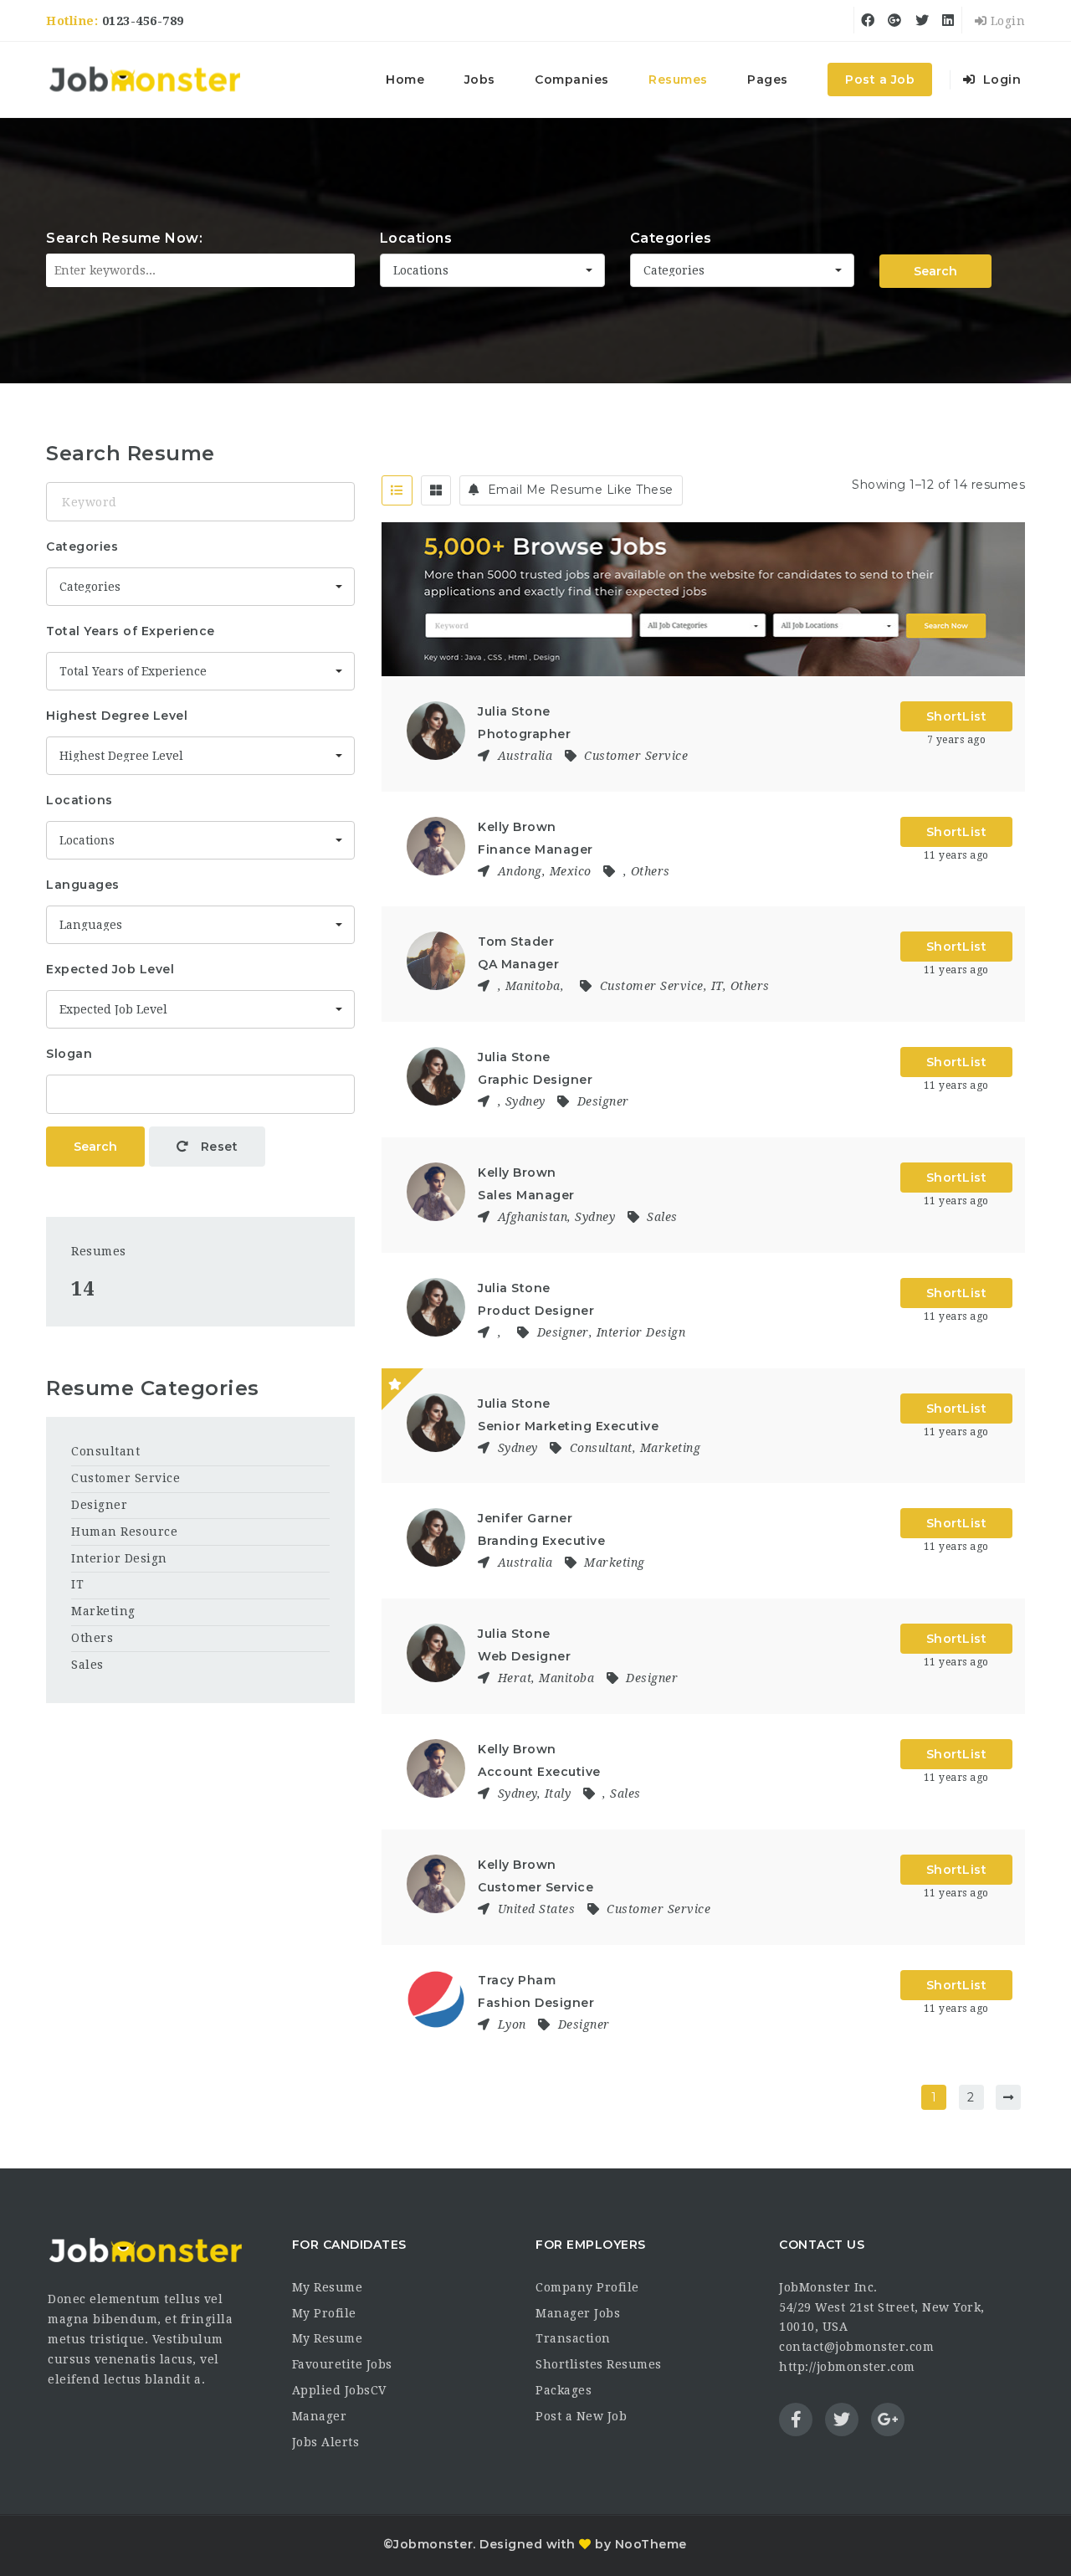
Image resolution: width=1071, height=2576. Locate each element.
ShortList (957, 716)
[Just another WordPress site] (144, 80)
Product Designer (536, 1311)
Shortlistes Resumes (599, 2364)
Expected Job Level (110, 969)
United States (537, 1909)
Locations (416, 238)
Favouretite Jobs (342, 2364)
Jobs (480, 80)
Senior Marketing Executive (568, 1426)
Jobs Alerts (326, 2442)
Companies (572, 80)
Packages (564, 2390)
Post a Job (880, 80)
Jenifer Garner (525, 1518)
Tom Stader (516, 942)
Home (405, 80)
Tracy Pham (517, 1980)
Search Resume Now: (124, 238)
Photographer (524, 734)
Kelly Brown (517, 827)
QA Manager (518, 964)
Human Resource (124, 1532)
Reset (217, 1147)
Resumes (678, 80)
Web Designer (524, 1656)
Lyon (512, 2024)
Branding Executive (541, 1541)
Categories (671, 238)
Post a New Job (581, 2416)
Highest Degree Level (117, 716)
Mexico (571, 871)
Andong (520, 871)
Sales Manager (526, 1195)
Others (651, 871)
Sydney (525, 1101)
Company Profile (587, 2287)
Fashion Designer (536, 2003)
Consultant (601, 1448)
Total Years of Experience (131, 631)
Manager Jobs (578, 2313)
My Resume (328, 2287)
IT (717, 986)
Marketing (671, 1448)
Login (1006, 21)
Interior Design (641, 1332)
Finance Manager (535, 849)
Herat (515, 1678)
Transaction (573, 2338)
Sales (662, 1217)
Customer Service (636, 756)
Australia (525, 756)
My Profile (324, 2313)
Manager (320, 2416)
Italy (558, 1793)
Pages (768, 80)
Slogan (69, 1054)
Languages (83, 885)
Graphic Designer (535, 1080)
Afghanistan (533, 1217)
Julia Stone (514, 711)
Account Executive (539, 1772)
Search (935, 271)
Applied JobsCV (339, 2390)
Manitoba (533, 986)
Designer (603, 1101)
